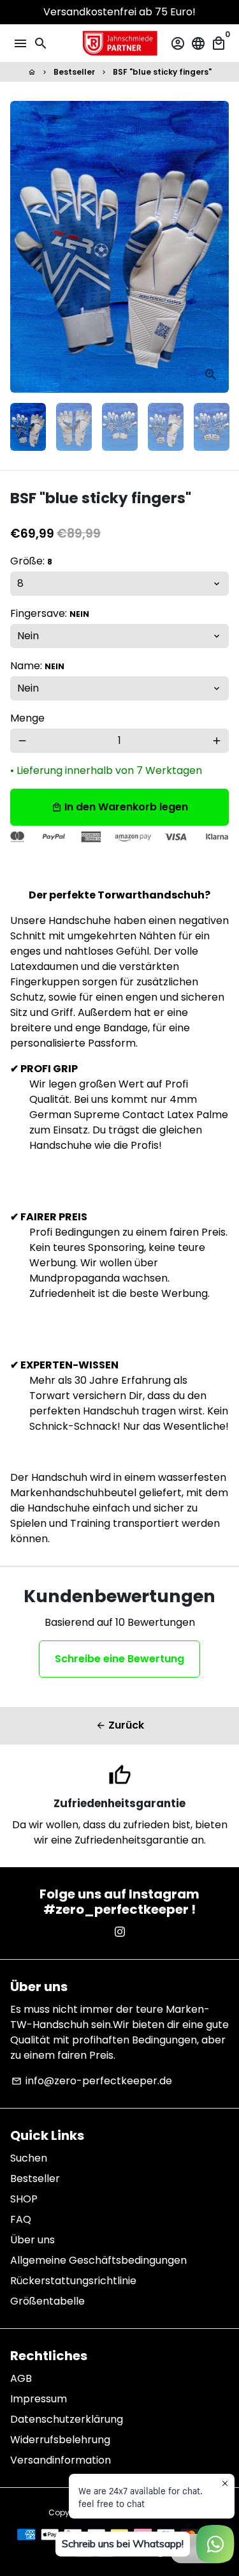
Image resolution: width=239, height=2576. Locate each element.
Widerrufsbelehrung (60, 2440)
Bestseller (74, 72)
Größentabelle (47, 2301)
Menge (27, 718)
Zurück (120, 1725)
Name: (37, 666)
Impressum (39, 2399)
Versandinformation (61, 2460)
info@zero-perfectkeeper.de (92, 2081)
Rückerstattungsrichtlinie (73, 2281)
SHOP (24, 2199)
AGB (21, 2378)
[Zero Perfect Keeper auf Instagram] (120, 1932)
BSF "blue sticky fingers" (162, 72)
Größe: (31, 561)
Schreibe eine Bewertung (119, 1659)
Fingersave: (50, 613)
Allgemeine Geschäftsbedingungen (98, 2260)
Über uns (33, 2240)
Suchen (29, 2158)
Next (217, 247)
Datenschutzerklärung (67, 2419)
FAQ (21, 2219)
